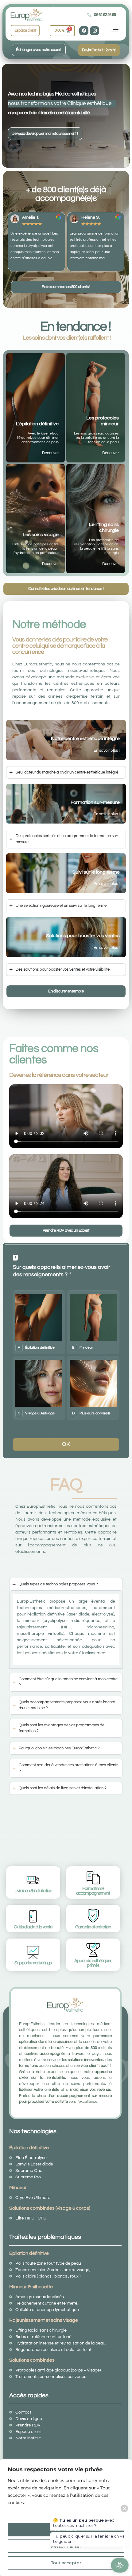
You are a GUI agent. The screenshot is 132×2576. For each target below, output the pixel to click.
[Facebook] (84, 31)
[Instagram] (95, 31)
